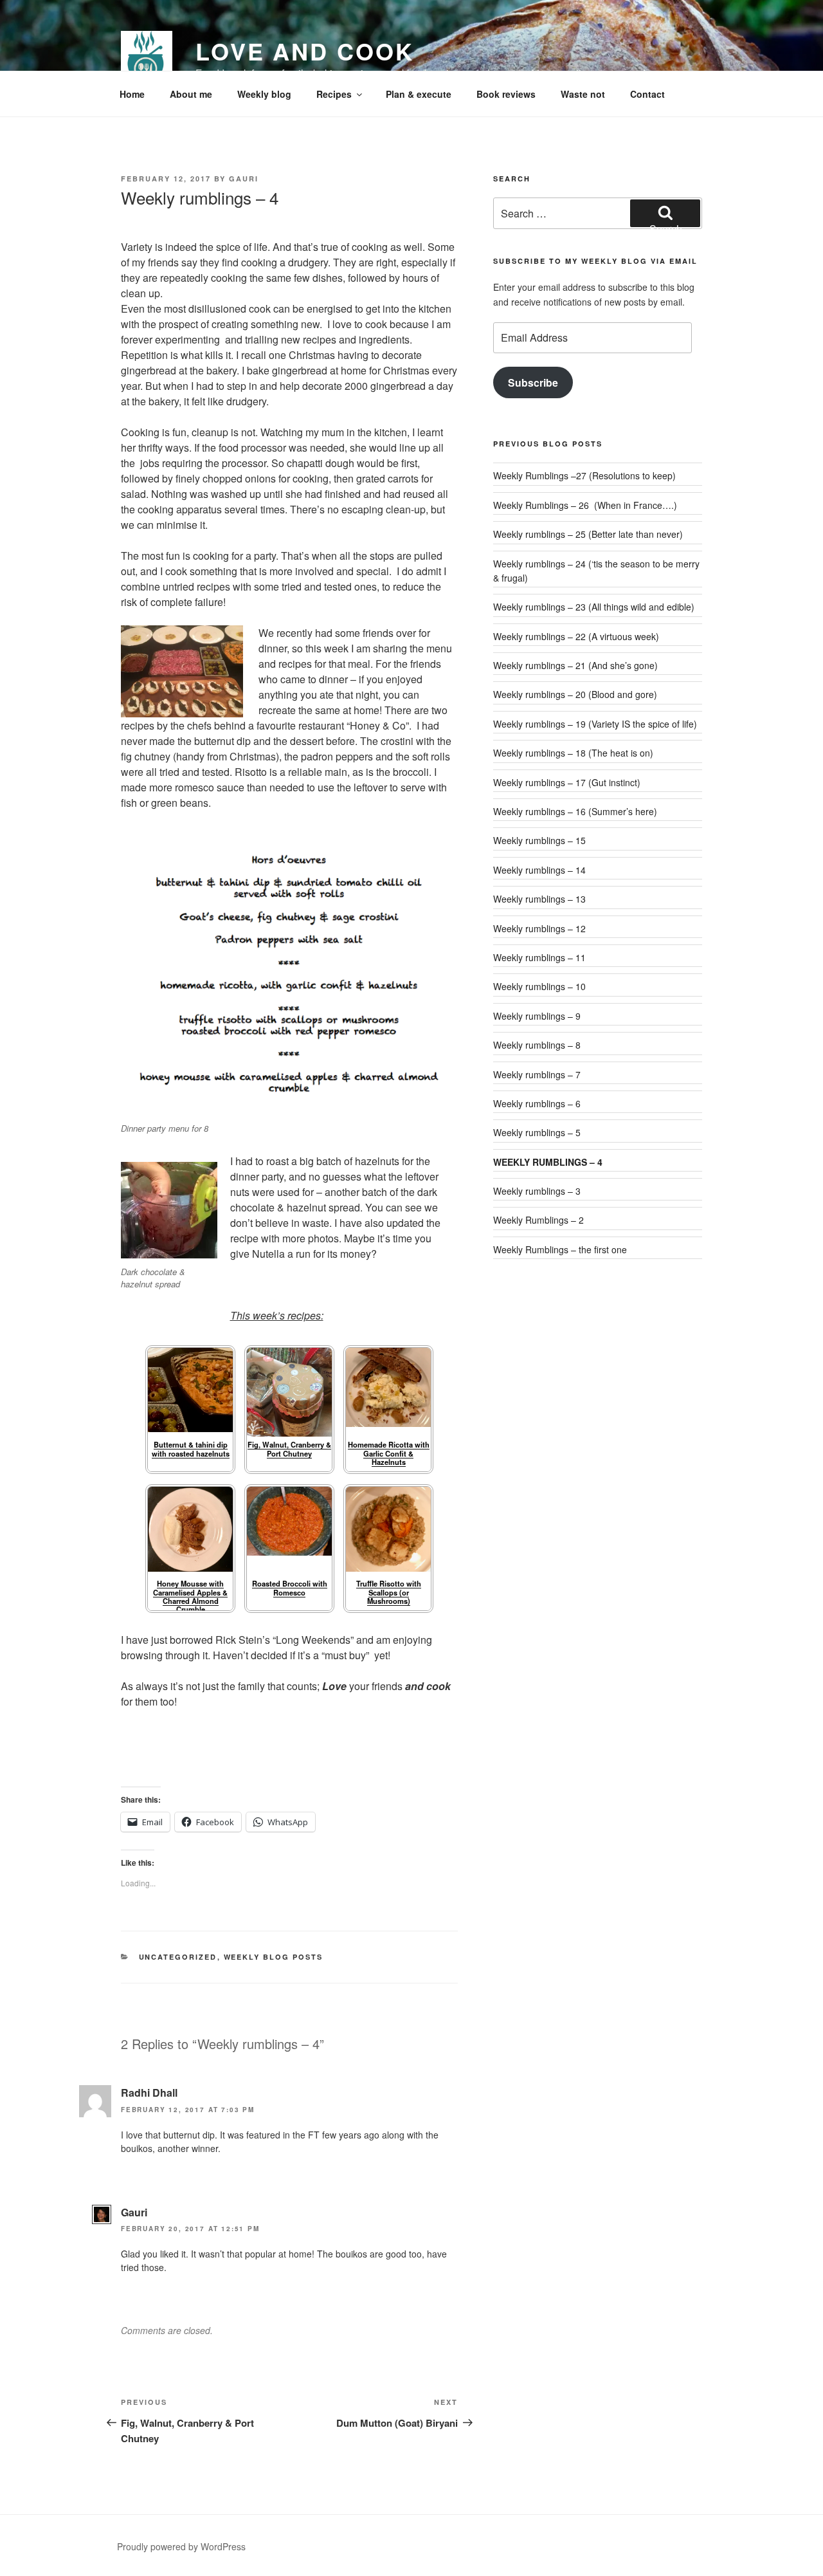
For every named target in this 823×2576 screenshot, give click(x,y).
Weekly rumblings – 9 (537, 1016)
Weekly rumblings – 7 (537, 1074)
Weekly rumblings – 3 (537, 1191)
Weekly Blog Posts (274, 1957)
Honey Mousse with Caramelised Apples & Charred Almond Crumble (190, 1596)
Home (132, 94)
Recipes (334, 94)
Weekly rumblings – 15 (539, 840)
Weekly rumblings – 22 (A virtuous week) (576, 636)
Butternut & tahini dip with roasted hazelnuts (191, 1449)
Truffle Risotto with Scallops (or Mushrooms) (389, 1592)
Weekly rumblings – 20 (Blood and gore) (575, 694)
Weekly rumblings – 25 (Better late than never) (588, 534)
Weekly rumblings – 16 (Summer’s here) (575, 811)
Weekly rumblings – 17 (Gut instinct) (567, 782)
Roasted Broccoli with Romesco (290, 1587)
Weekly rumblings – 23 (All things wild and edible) (594, 607)
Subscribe (533, 382)
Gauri (244, 179)
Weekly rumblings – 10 (539, 986)
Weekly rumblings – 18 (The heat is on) (573, 753)
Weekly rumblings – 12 (539, 928)
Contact (647, 94)
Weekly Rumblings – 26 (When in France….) (585, 505)
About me (191, 94)
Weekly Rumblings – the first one (560, 1249)
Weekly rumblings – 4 (548, 1162)
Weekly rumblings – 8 (537, 1045)
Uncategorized (178, 1957)
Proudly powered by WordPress (181, 2546)
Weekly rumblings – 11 (539, 957)
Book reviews (506, 94)
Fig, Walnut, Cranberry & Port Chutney (289, 1449)
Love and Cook (304, 51)
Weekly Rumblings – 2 (538, 1220)
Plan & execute (419, 94)
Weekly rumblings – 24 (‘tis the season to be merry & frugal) (596, 571)
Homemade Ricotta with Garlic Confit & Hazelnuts (389, 1453)
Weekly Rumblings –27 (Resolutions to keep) (584, 475)
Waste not (583, 94)
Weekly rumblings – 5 (537, 1132)
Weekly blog (264, 94)
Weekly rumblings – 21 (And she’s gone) (575, 665)
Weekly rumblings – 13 (539, 899)
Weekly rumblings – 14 (539, 870)
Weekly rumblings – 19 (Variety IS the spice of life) (595, 724)
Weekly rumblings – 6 (537, 1103)
